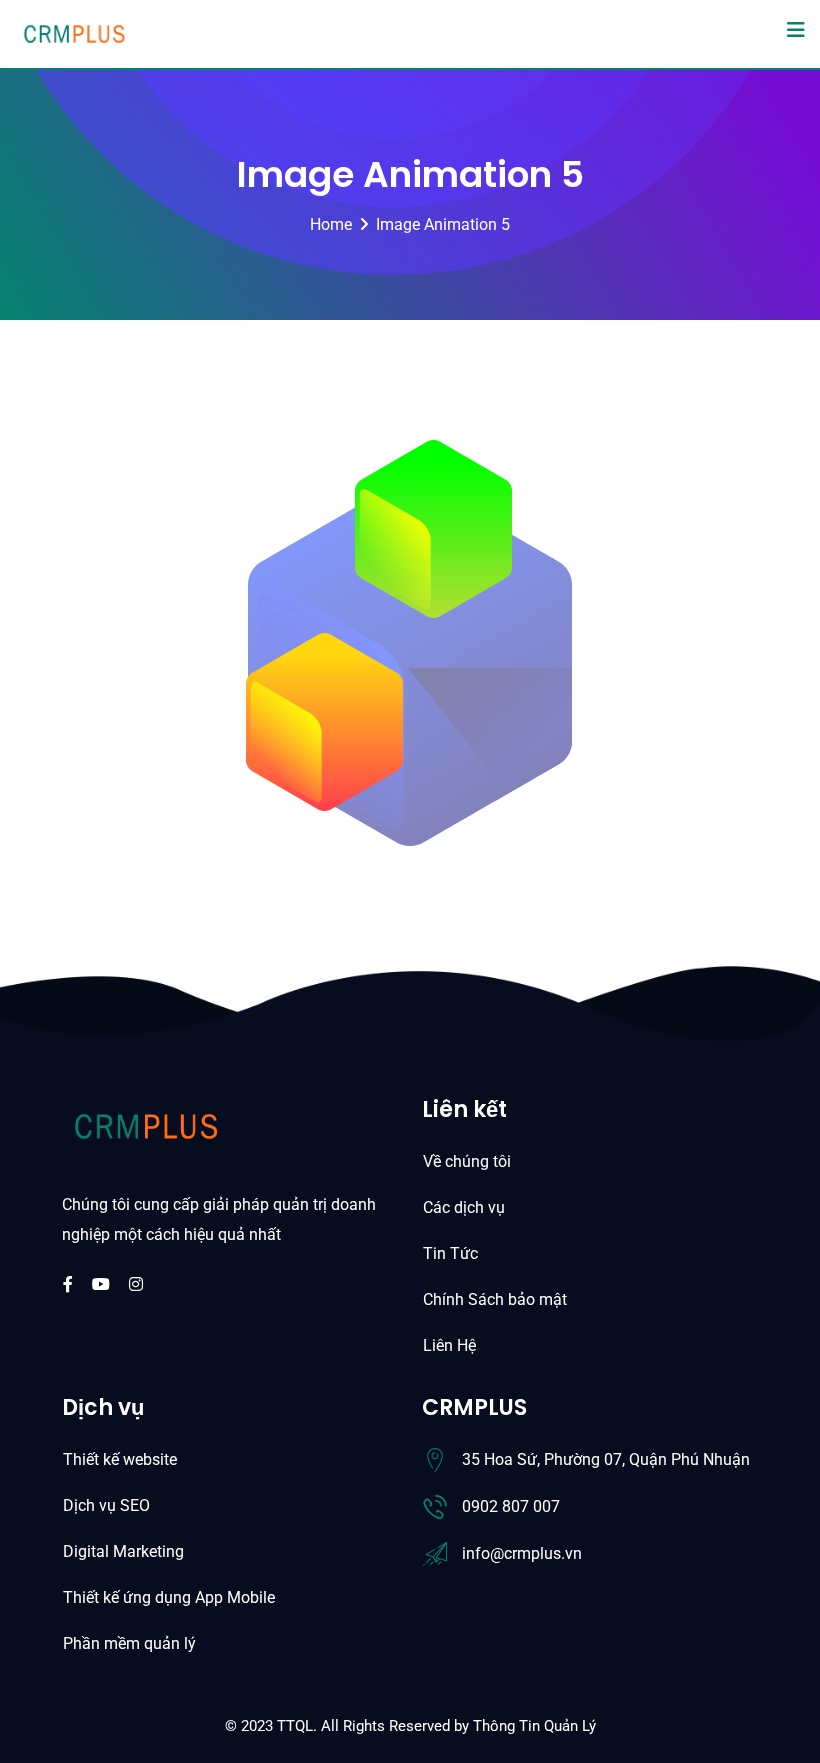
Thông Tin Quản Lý (534, 1726)
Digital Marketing (123, 1551)
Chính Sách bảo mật (495, 1299)
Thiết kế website (120, 1459)
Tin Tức (450, 1253)
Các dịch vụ (464, 1207)
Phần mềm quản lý (129, 1643)
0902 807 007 (511, 1506)
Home (331, 224)
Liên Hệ (449, 1345)
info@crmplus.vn (522, 1553)
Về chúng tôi (467, 1161)
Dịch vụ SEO (106, 1505)
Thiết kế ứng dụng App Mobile (169, 1597)
